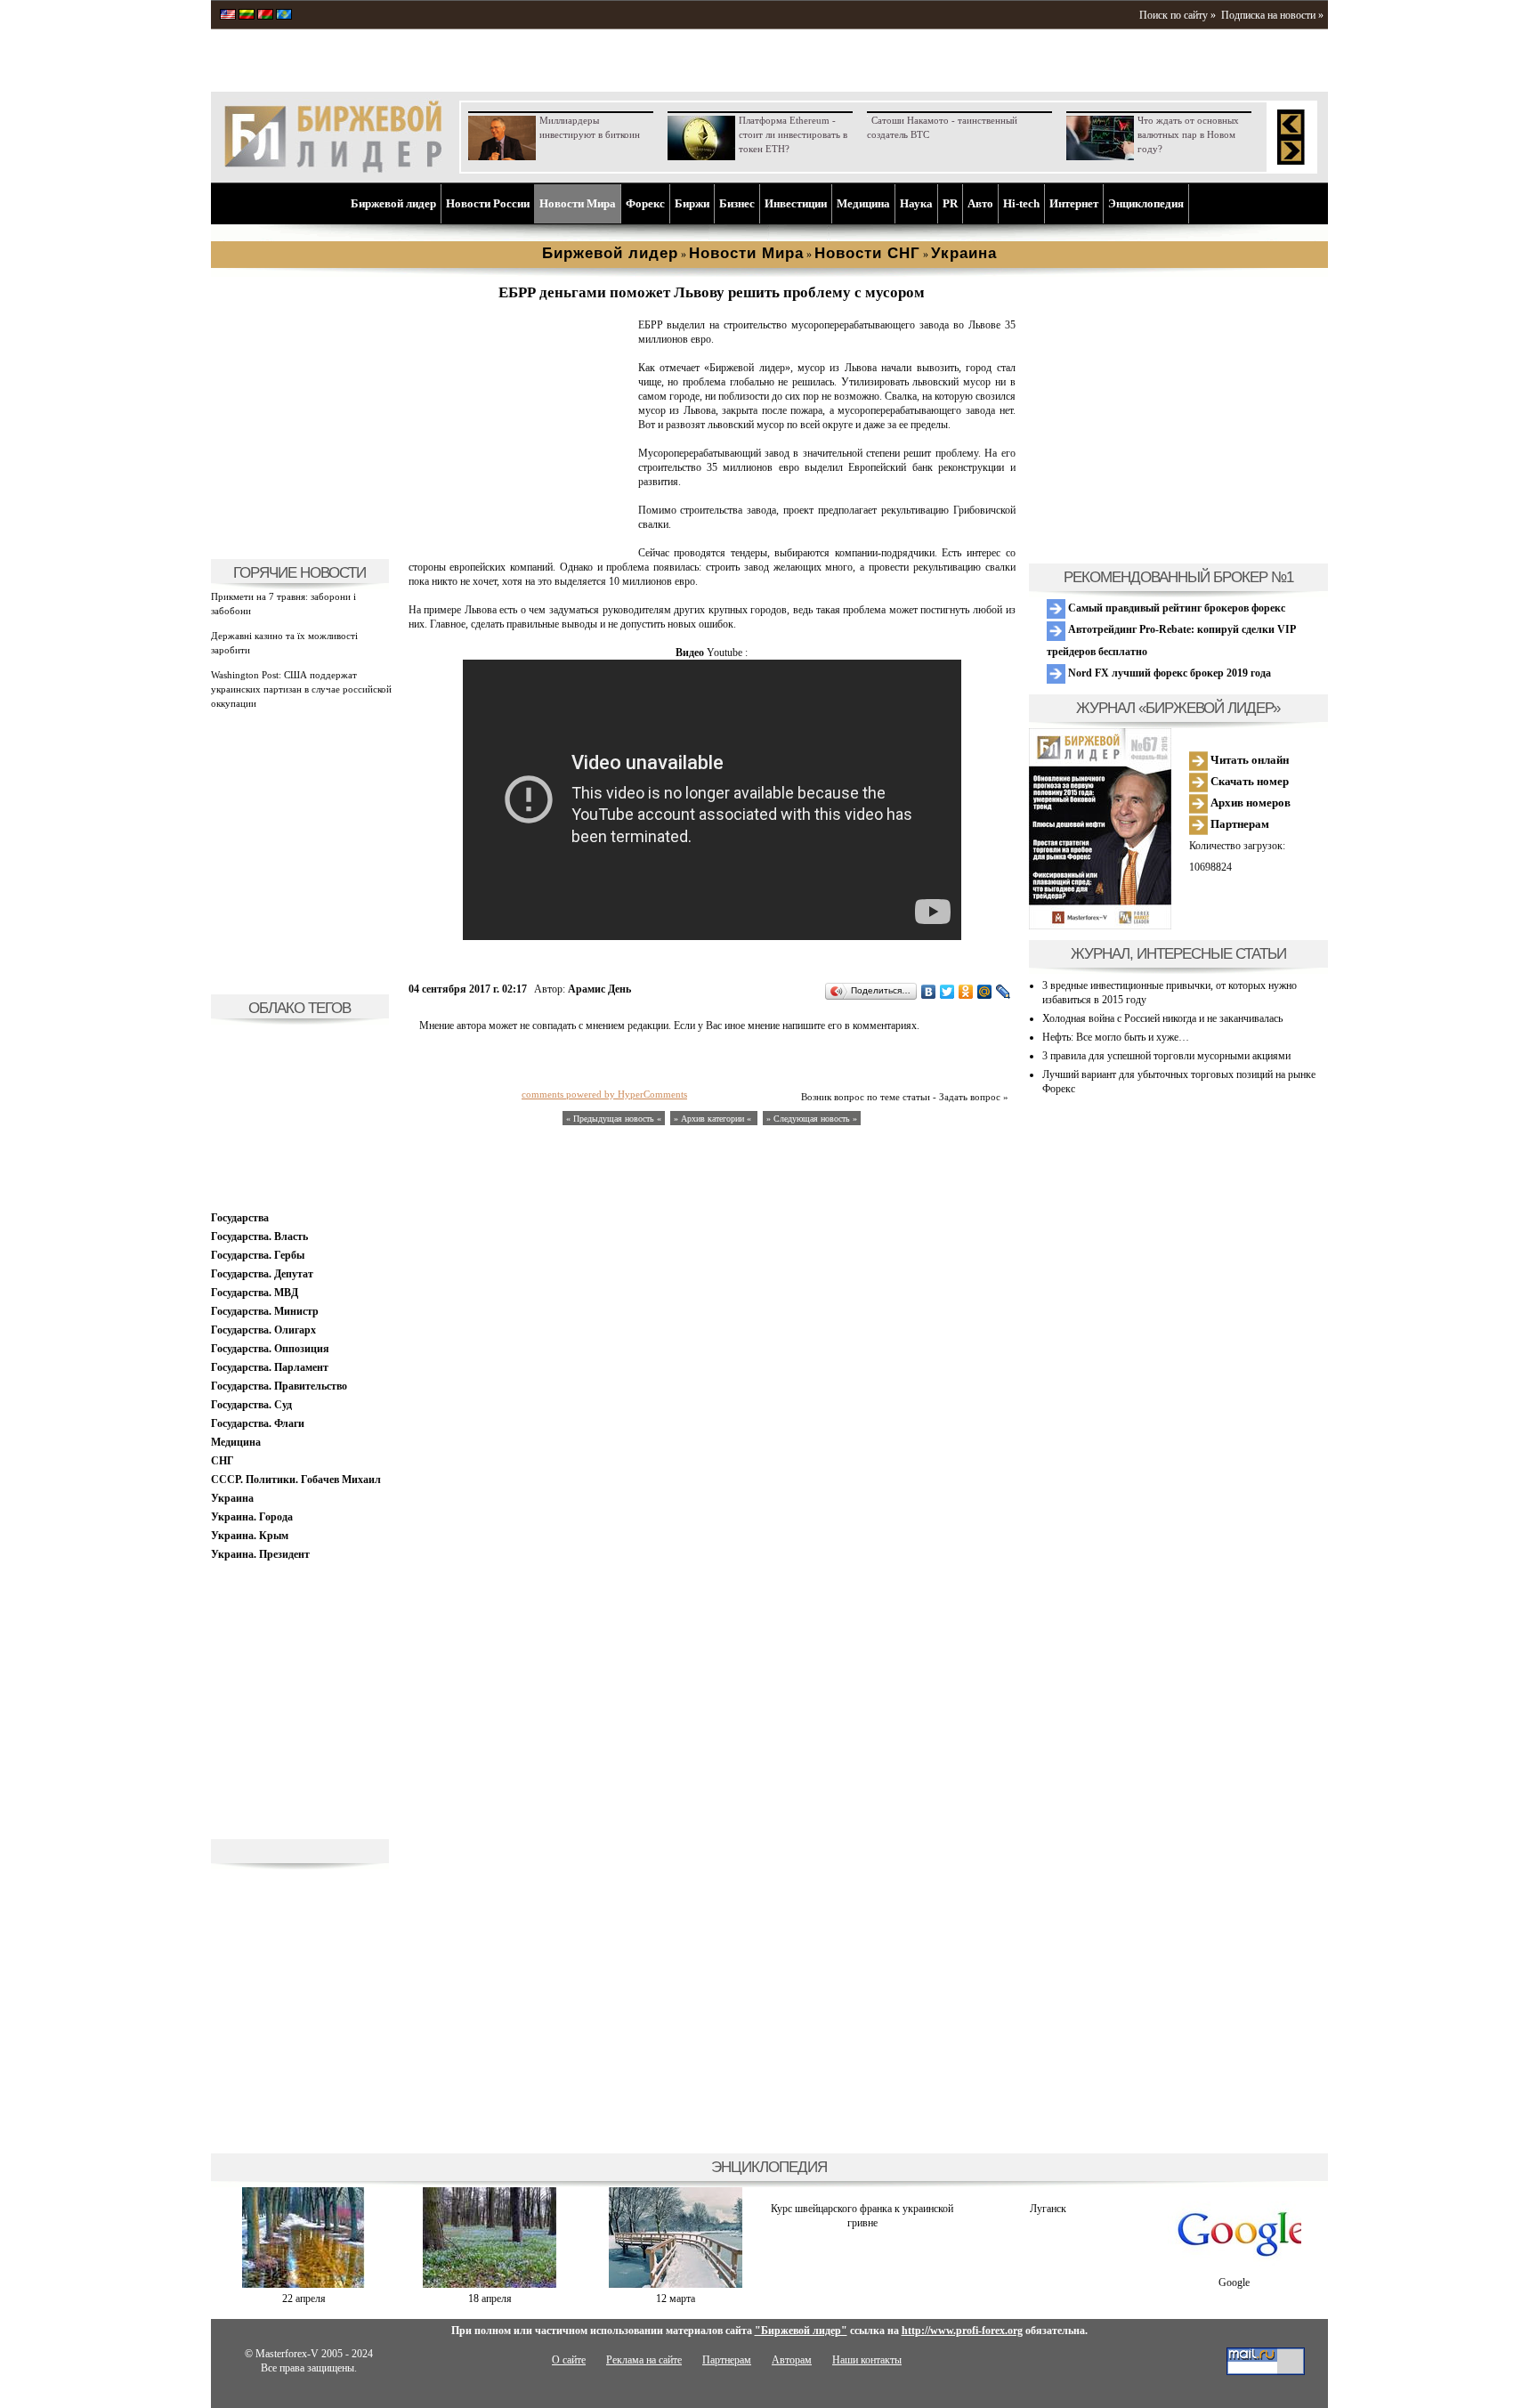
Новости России (488, 203)
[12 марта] (676, 2284)
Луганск (1048, 2209)
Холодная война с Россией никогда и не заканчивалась (1162, 1018)
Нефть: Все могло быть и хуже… (1116, 1037)
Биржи (692, 203)
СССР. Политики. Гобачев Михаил (296, 1480)
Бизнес (737, 203)
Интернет (1074, 203)
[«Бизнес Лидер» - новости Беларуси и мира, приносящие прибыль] (265, 16)
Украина (232, 1498)
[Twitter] (947, 992)
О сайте (569, 2360)
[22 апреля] (304, 2284)
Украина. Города (252, 1517)
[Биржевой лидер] (333, 169)
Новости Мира (578, 203)
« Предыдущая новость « (614, 1119)
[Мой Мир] (985, 992)
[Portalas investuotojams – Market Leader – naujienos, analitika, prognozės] (247, 16)
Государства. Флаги (258, 1423)
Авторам (792, 2360)
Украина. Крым (250, 1536)
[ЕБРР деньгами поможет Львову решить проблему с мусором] (520, 539)
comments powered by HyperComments (604, 1094)
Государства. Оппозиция (270, 1349)
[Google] (1234, 2268)
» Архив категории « (714, 1119)
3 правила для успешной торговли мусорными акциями (1166, 1056)
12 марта (676, 2299)
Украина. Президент (260, 1554)
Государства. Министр (265, 1311)
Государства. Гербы (258, 1255)
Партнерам (1238, 824)
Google (1234, 2282)
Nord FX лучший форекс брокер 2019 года (1168, 673)
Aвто (980, 203)
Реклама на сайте (644, 2360)
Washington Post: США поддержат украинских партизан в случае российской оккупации (301, 689)
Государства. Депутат (262, 1274)
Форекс (645, 203)
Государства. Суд (251, 1405)
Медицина (863, 203)
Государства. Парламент (270, 1367)
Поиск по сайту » (1178, 15)
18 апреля (490, 2299)
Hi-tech (1021, 203)
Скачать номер (1248, 781)
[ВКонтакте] (929, 992)
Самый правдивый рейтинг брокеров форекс (1175, 608)
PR (950, 203)
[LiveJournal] (1004, 992)
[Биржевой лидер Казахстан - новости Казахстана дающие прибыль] (284, 16)
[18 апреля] (490, 2284)
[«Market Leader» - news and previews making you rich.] (228, 16)
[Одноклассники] (966, 992)
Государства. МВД (255, 1293)
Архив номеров (1249, 803)
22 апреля (304, 2299)
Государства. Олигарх (263, 1330)
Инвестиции (796, 203)
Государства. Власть (259, 1236)
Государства (240, 1218)
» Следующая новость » (812, 1119)
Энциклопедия (1146, 203)
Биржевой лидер (393, 203)
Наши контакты (867, 2360)
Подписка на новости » (1272, 15)
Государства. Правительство (279, 1386)
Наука (916, 203)
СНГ (223, 1461)
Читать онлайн (1248, 760)
